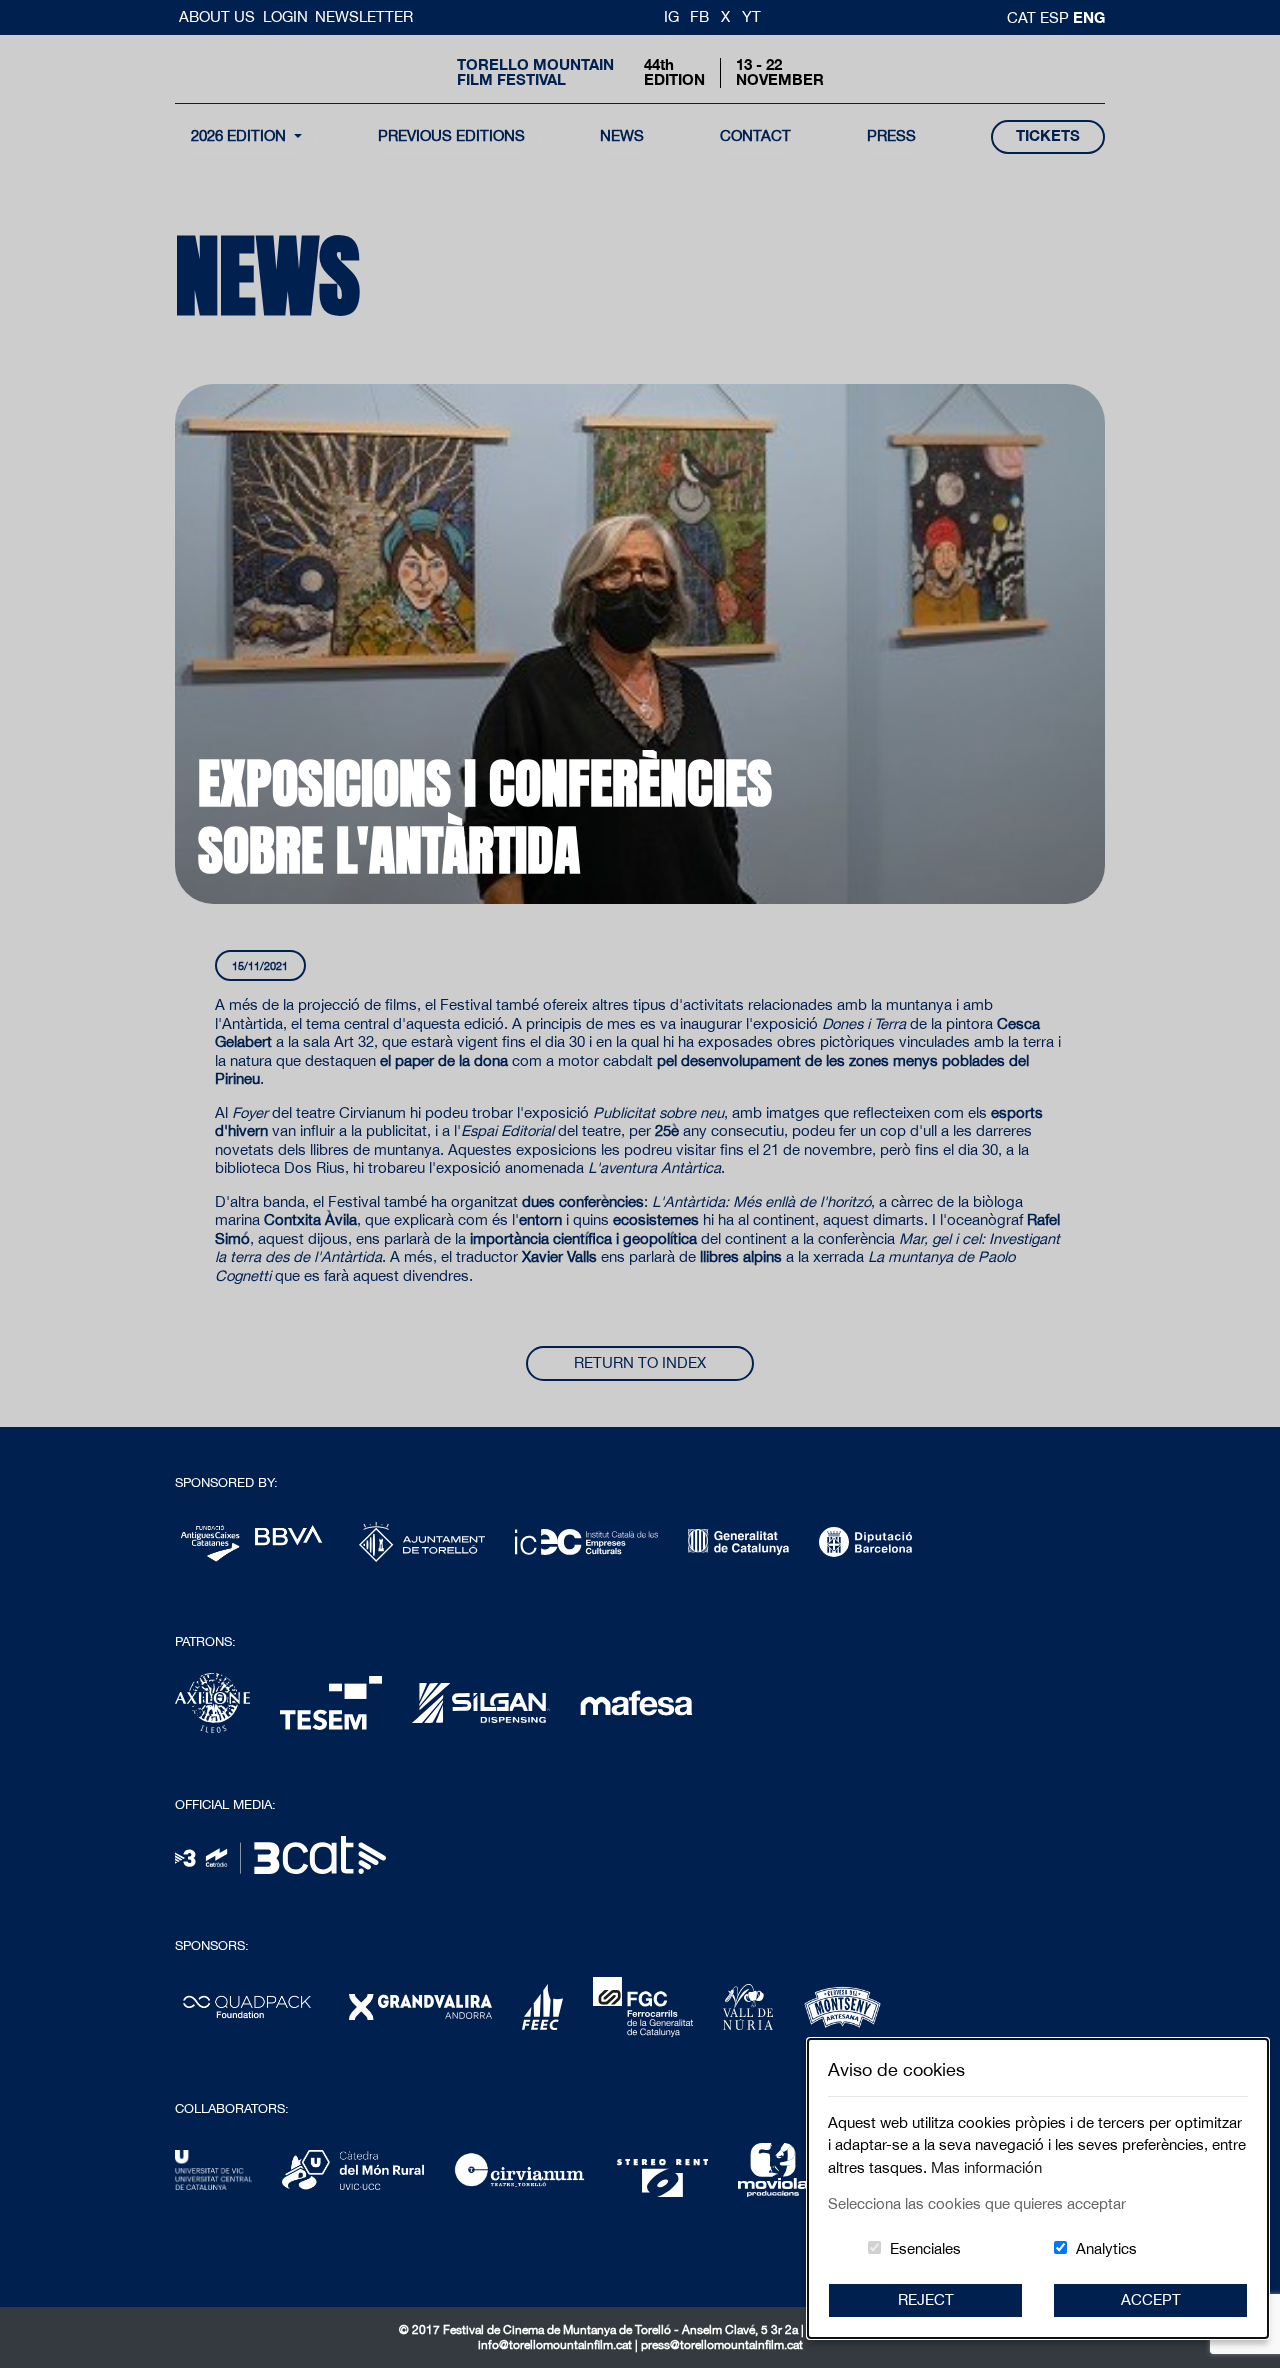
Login (285, 16)
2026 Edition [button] (240, 135)
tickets (1048, 135)
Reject (926, 2299)
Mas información (986, 2167)
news (622, 135)
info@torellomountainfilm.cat (556, 2345)
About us (219, 16)
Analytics (1106, 2248)
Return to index (640, 1362)
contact (755, 135)
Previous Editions (451, 135)
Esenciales (925, 2248)
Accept (1151, 2299)
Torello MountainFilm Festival (535, 72)
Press (891, 135)
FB (699, 16)
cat (1023, 17)
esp (1056, 17)
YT (751, 16)
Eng (1089, 17)
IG (671, 16)
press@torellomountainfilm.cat (722, 2345)
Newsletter (364, 16)
